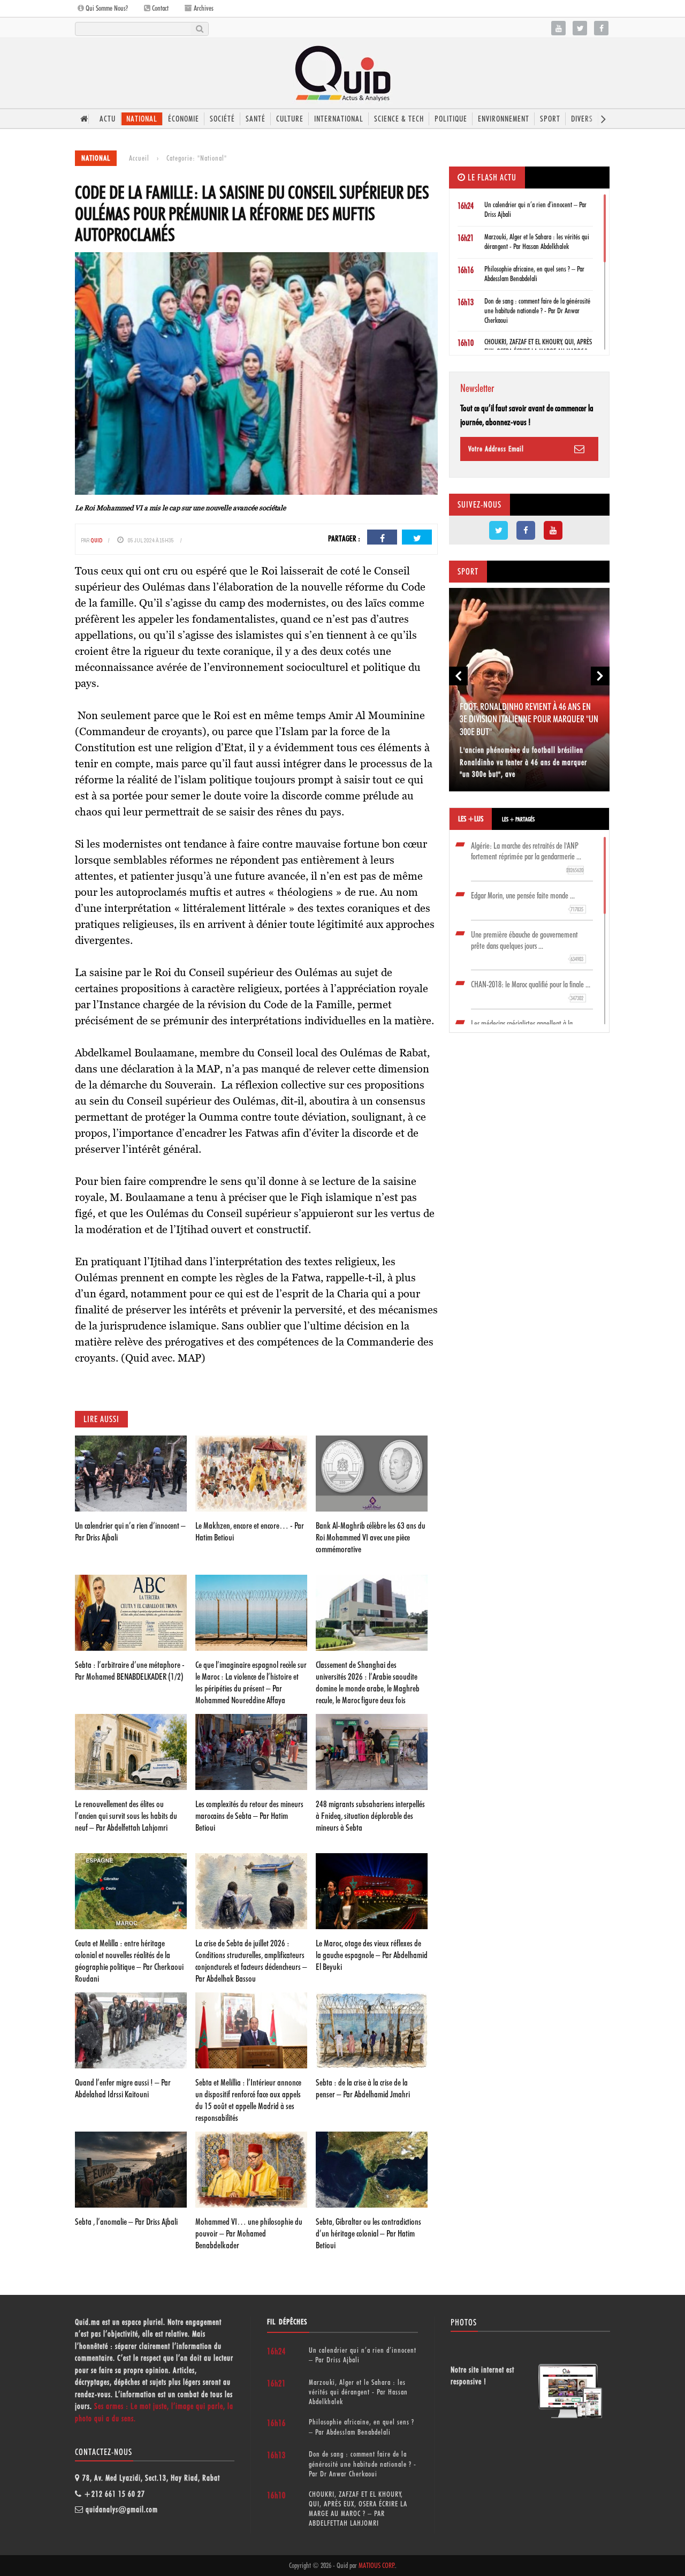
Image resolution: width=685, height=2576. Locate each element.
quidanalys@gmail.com (122, 2510)
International (339, 119)
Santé (256, 119)
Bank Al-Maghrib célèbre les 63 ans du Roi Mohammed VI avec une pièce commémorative (371, 1537)
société (222, 119)
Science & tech (399, 119)
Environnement (504, 119)
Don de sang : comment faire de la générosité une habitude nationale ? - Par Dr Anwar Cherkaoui (537, 311)
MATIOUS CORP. (377, 2565)
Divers (582, 119)
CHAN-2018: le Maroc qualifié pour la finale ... (531, 991)
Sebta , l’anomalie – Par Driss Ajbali (126, 2222)
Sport (550, 119)
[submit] (199, 29)
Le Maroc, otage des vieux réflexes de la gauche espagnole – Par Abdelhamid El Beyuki (372, 1955)
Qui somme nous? (106, 8)
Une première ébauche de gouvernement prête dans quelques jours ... (527, 946)
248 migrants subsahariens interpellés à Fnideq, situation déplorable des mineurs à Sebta (370, 1816)
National (142, 119)
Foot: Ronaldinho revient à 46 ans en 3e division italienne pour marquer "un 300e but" (529, 719)
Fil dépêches (287, 2322)
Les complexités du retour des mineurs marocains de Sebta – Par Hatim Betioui (249, 1816)
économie (184, 119)
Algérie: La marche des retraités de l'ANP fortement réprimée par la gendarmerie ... (527, 858)
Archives (203, 8)
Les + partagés (518, 819)
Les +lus (471, 819)
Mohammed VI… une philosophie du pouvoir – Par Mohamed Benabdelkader (249, 2233)
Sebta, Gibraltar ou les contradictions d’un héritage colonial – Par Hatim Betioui (368, 2233)
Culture (290, 119)
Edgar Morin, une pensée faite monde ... (527, 902)
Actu (108, 119)
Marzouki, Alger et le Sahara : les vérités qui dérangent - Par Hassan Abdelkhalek (358, 2392)
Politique (451, 119)
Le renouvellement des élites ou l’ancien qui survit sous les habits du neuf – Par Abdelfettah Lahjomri (126, 1816)
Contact (159, 8)
